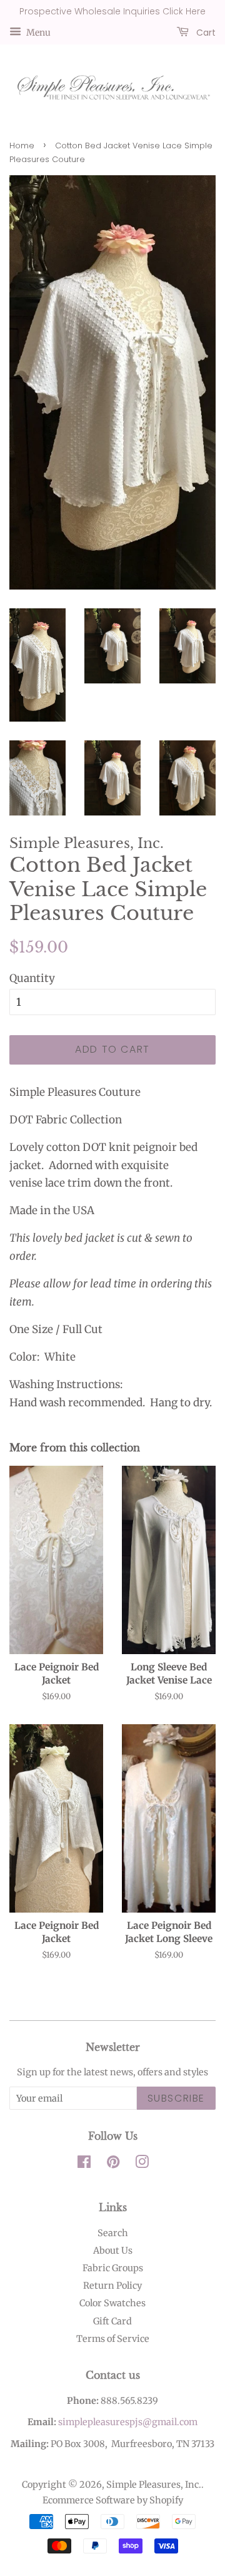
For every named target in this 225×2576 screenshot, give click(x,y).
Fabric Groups (113, 2268)
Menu (37, 32)
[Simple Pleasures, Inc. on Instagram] (142, 2164)
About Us (113, 2251)
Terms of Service (113, 2339)
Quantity (32, 978)
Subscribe (176, 2098)
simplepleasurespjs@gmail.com (128, 2422)
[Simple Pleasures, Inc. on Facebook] (84, 2164)
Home (22, 146)
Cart (205, 32)
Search (113, 2233)
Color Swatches (112, 2303)
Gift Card (112, 2321)
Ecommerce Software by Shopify (113, 2500)
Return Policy (112, 2286)
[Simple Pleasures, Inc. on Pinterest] (113, 2164)
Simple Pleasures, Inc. (154, 2485)
